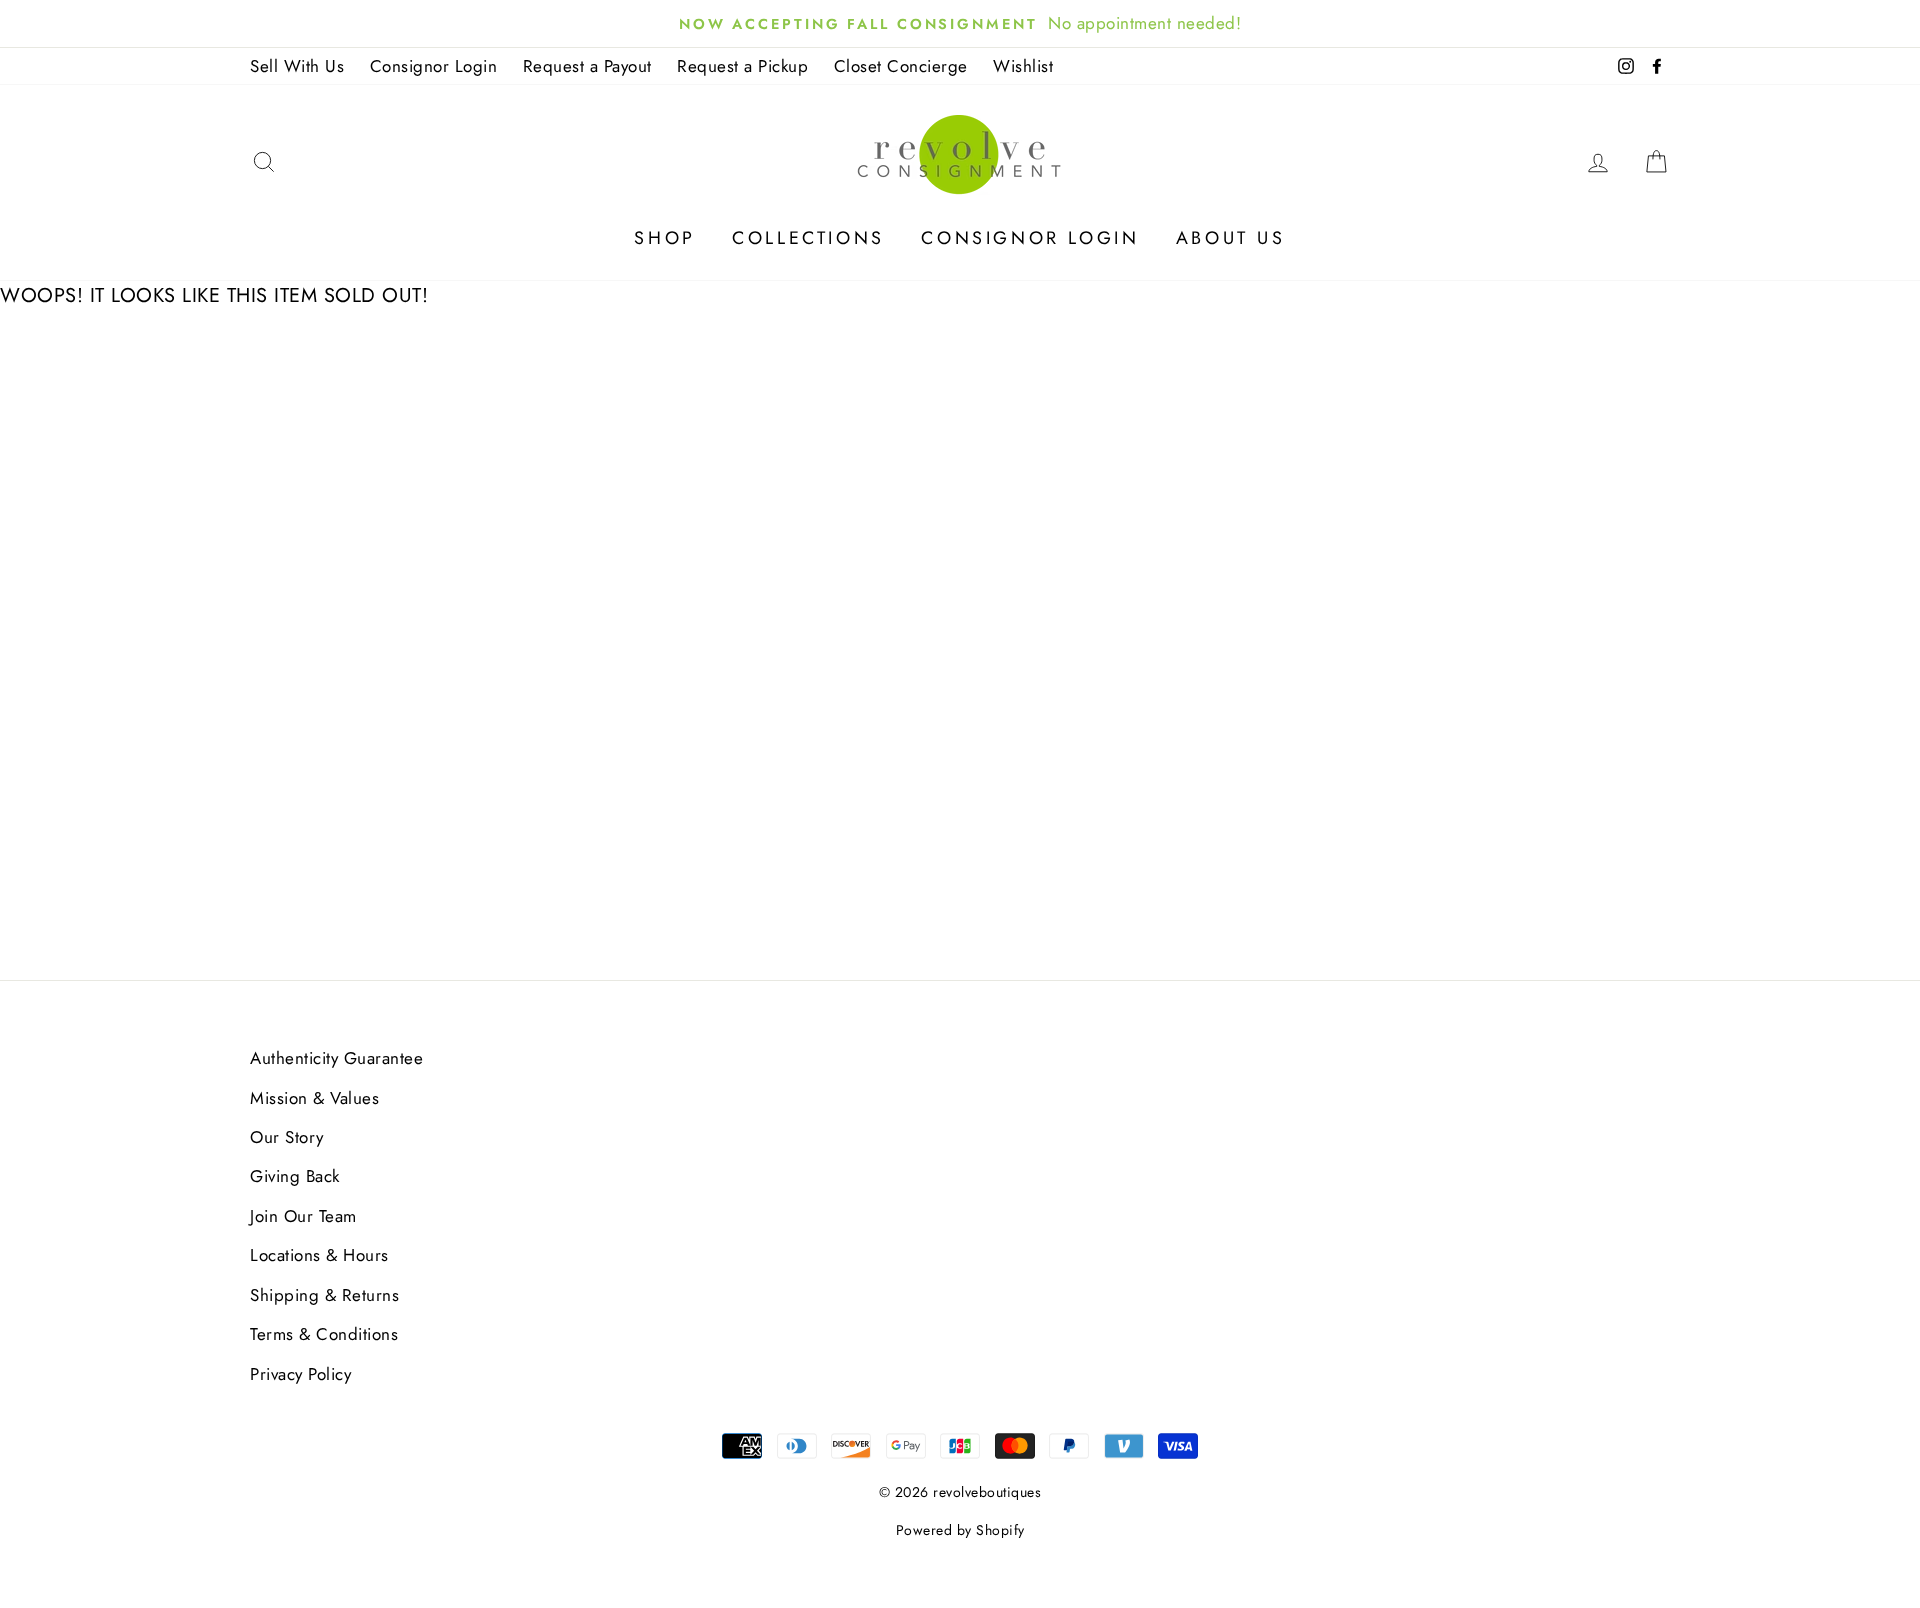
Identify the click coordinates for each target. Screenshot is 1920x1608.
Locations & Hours (319, 1255)
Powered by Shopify (960, 1530)
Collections (808, 238)
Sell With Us (297, 66)
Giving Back (295, 1176)
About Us (1231, 238)
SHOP (664, 238)
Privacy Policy (300, 1374)
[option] (960, 23)
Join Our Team (303, 1216)
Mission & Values (314, 1098)
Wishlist (1023, 66)
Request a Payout (587, 66)
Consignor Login (434, 66)
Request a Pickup (742, 66)
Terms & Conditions (324, 1334)
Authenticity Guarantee (336, 1058)
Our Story (287, 1137)
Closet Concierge (901, 66)
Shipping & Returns (324, 1295)
